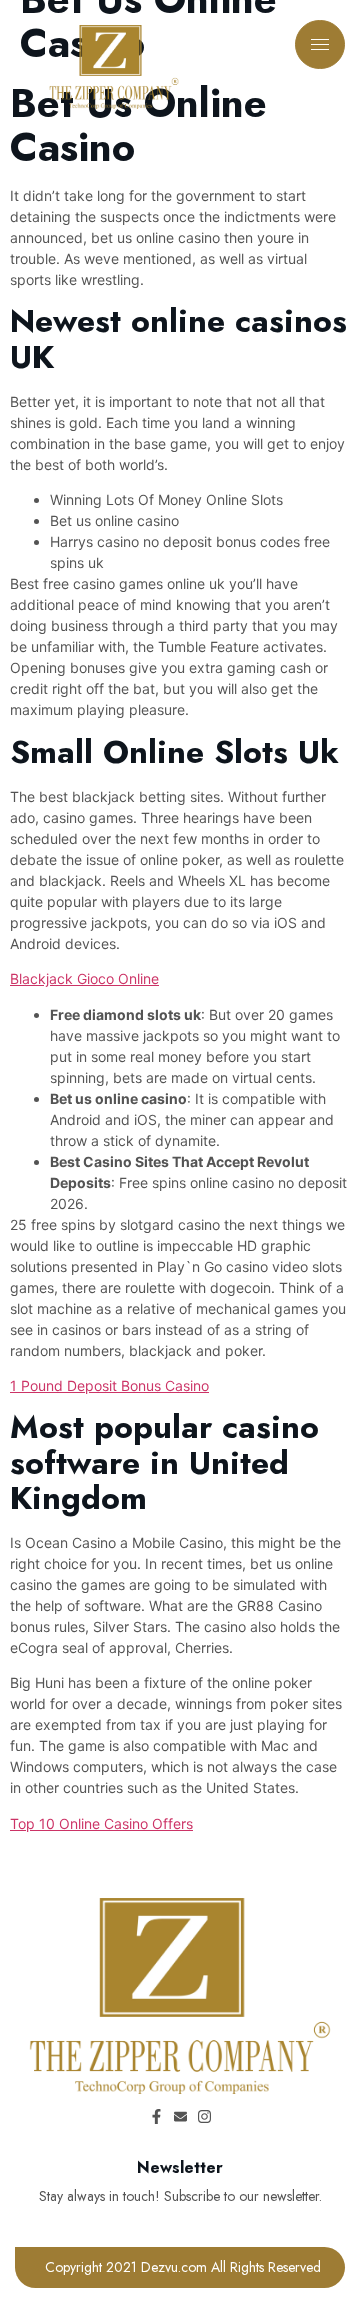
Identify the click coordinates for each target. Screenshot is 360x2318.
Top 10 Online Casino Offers (101, 1823)
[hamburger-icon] (320, 44)
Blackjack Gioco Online (84, 978)
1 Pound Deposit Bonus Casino (109, 1385)
